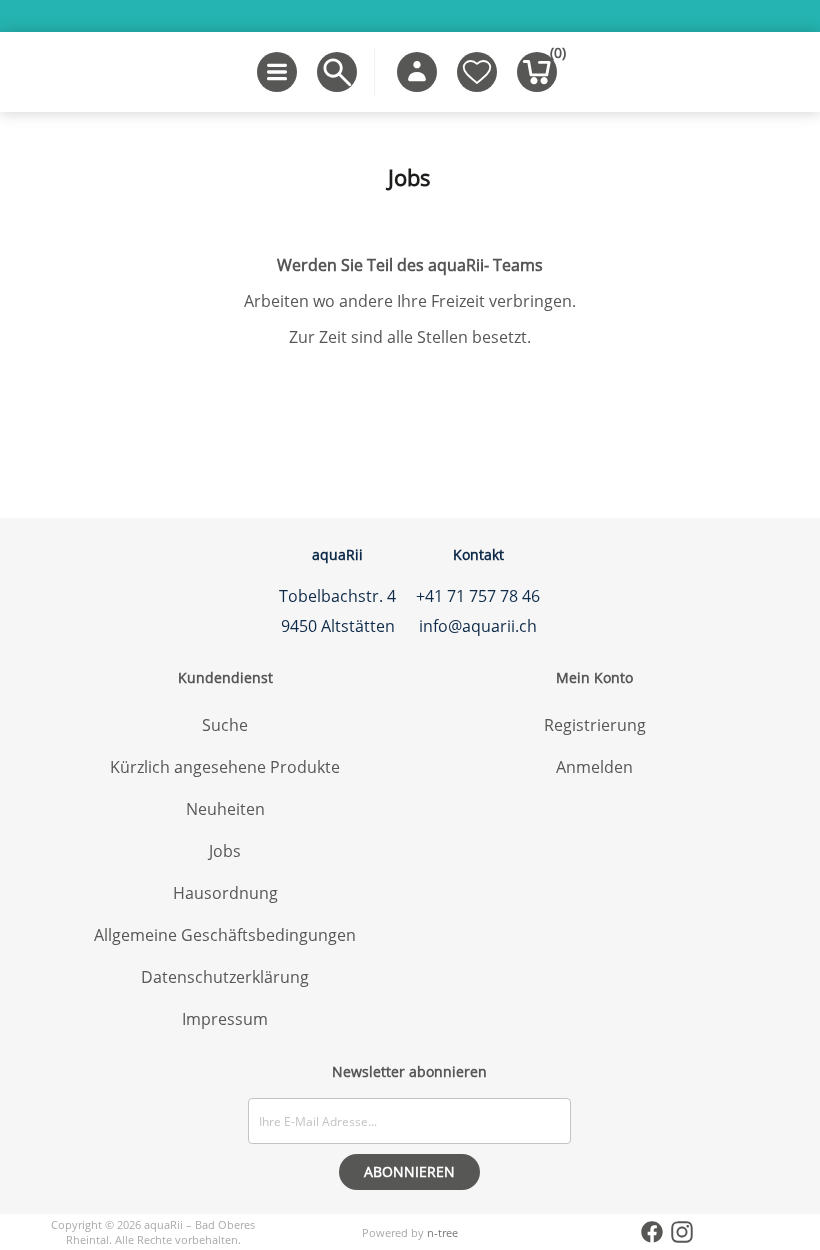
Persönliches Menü (417, 72)
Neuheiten (225, 809)
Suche (225, 725)
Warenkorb (553, 57)
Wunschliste (477, 72)
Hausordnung (225, 893)
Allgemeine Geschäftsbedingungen (225, 935)
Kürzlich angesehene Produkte (225, 767)
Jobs (225, 851)
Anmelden (594, 767)
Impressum (225, 1019)
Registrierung (595, 725)
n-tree (442, 1232)
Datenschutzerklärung (225, 977)
